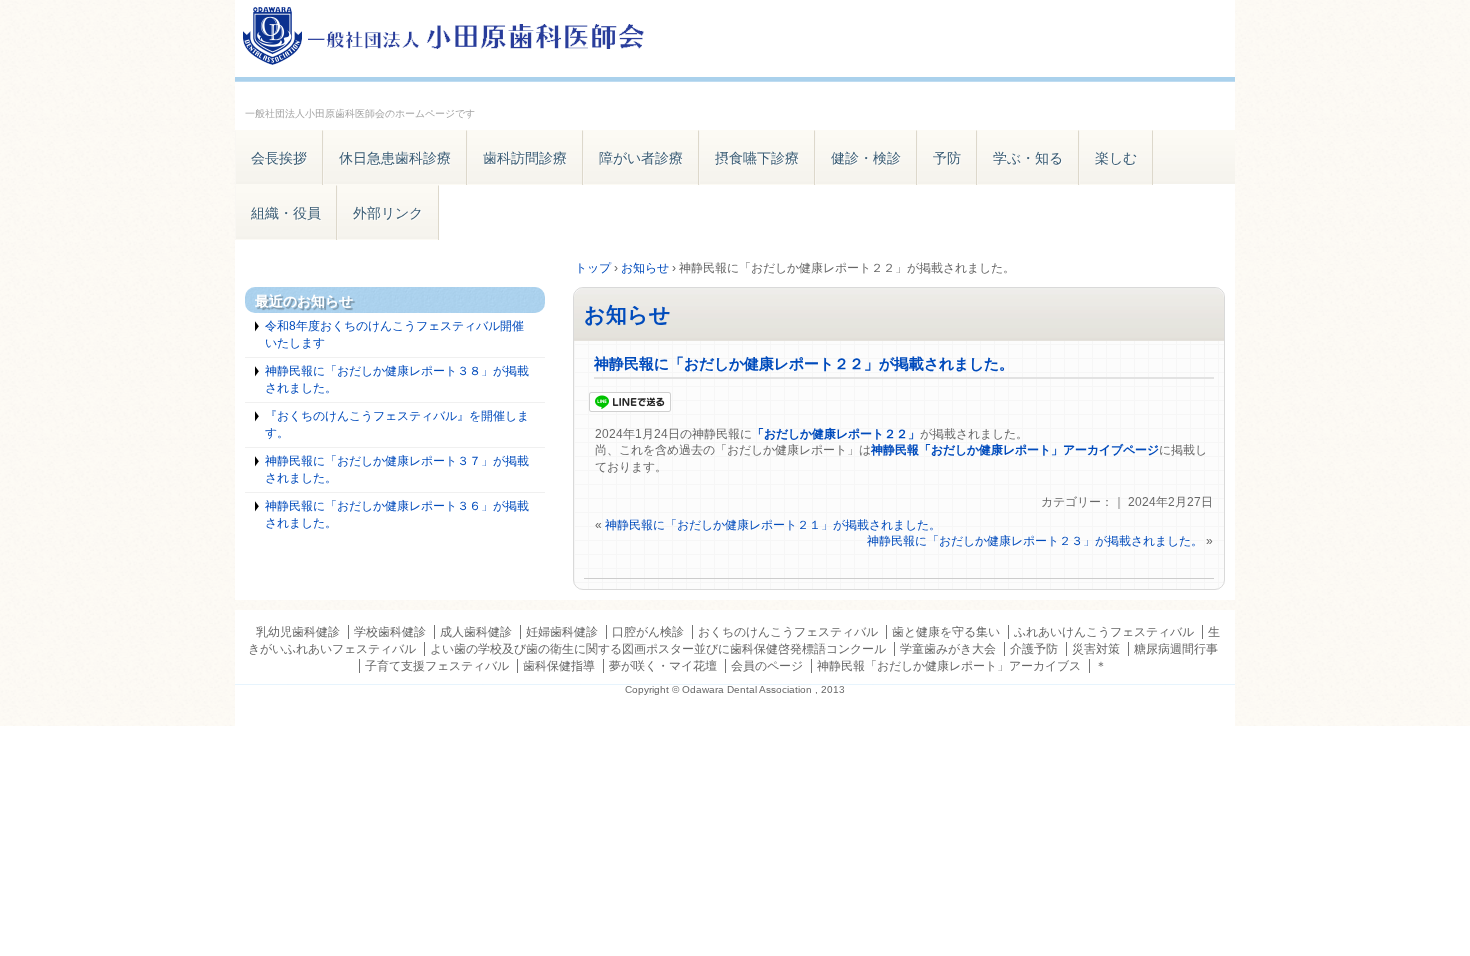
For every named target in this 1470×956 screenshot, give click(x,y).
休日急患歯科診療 (395, 158)
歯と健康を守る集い (946, 632)
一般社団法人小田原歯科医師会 (465, 37)
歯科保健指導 (559, 666)
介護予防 (1034, 649)
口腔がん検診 (648, 632)
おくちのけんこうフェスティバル (788, 632)
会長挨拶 (279, 158)
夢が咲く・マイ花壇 (663, 666)
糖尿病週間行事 (1176, 649)
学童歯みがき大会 (948, 649)
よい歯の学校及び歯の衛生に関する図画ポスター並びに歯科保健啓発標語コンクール (658, 649)
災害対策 (1096, 649)
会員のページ (767, 666)
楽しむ (1116, 158)
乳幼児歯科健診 (298, 632)
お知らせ (627, 314)
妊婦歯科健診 (562, 632)
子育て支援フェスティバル (437, 666)
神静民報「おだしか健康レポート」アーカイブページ (1015, 450)
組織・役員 (286, 213)
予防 (947, 158)
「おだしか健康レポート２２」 (836, 434)
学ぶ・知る (1028, 158)
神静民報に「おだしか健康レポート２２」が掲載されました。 (804, 363)
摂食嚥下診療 (757, 158)
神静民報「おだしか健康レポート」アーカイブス (949, 666)
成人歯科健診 (476, 632)
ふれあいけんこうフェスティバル (1104, 632)
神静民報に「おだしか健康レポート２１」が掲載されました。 (773, 525)
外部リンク (388, 213)
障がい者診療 (641, 158)
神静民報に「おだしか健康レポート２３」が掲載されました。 (1035, 541)
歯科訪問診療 (525, 158)
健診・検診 (866, 158)
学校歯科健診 (390, 632)
